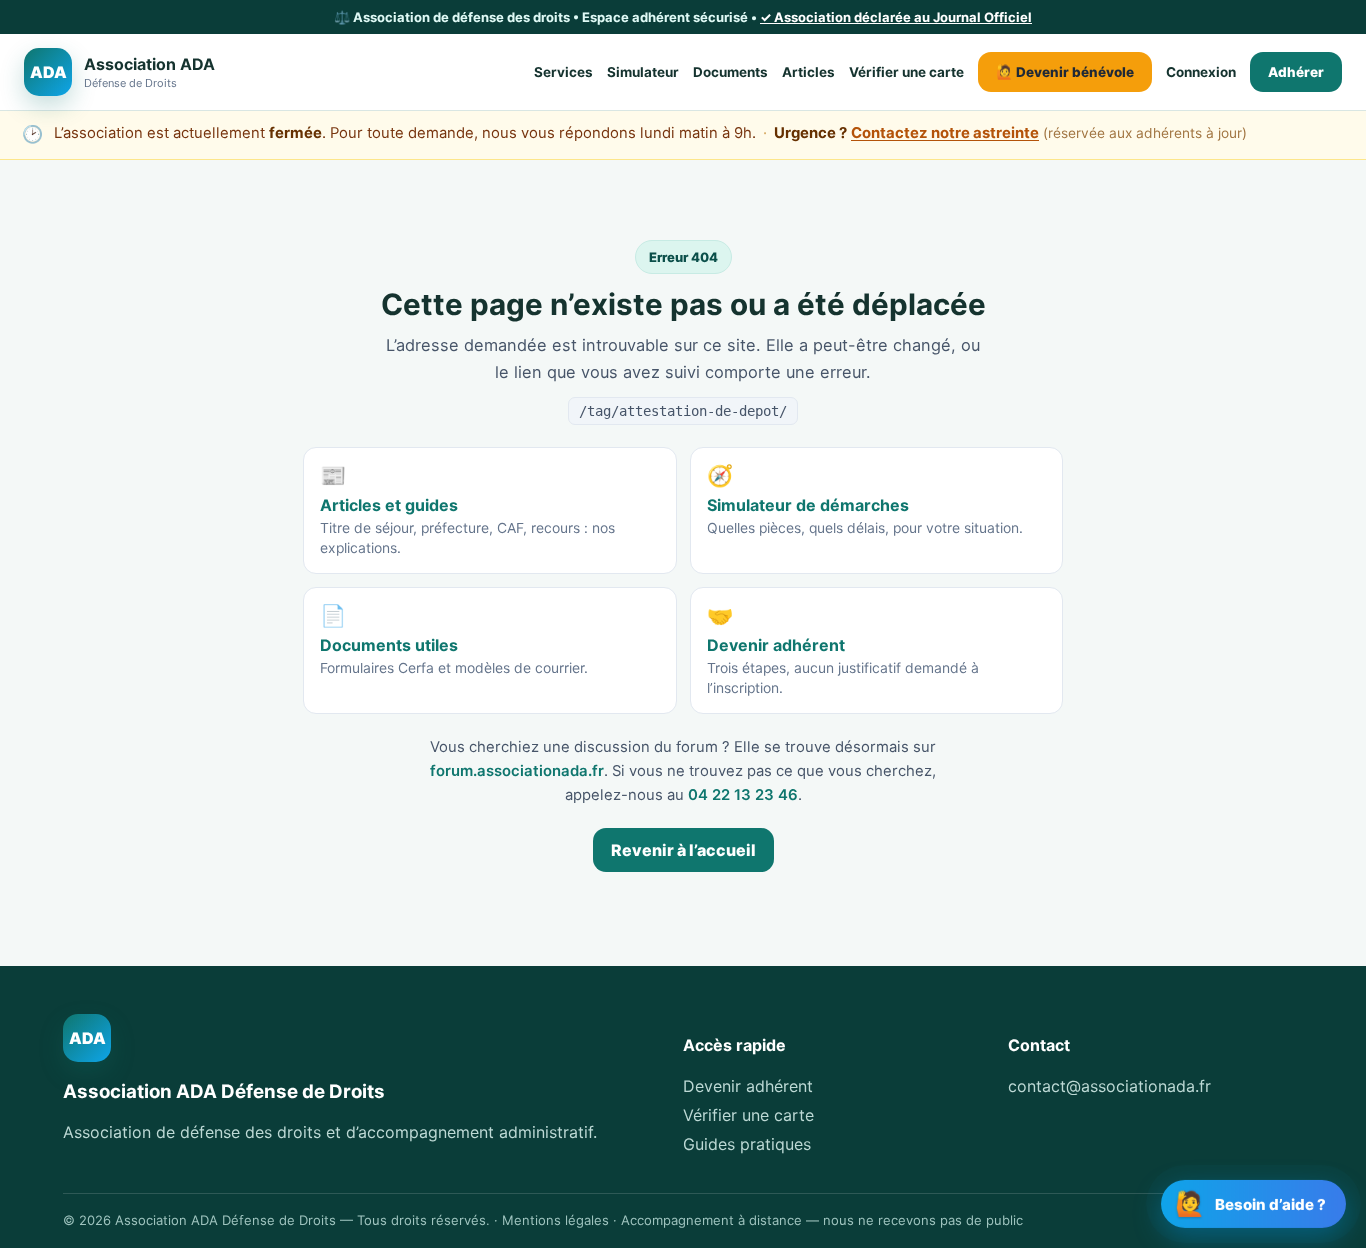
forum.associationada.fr (517, 771)
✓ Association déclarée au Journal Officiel (896, 17)
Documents (730, 72)
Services (563, 72)
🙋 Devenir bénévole (1065, 72)
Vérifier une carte (906, 72)
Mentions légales (555, 1220)
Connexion (1201, 72)
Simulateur (643, 72)
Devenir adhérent (748, 1086)
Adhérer (1296, 72)
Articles (808, 72)
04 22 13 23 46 (743, 795)
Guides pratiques (747, 1144)
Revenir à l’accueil (683, 850)
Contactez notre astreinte (945, 133)
